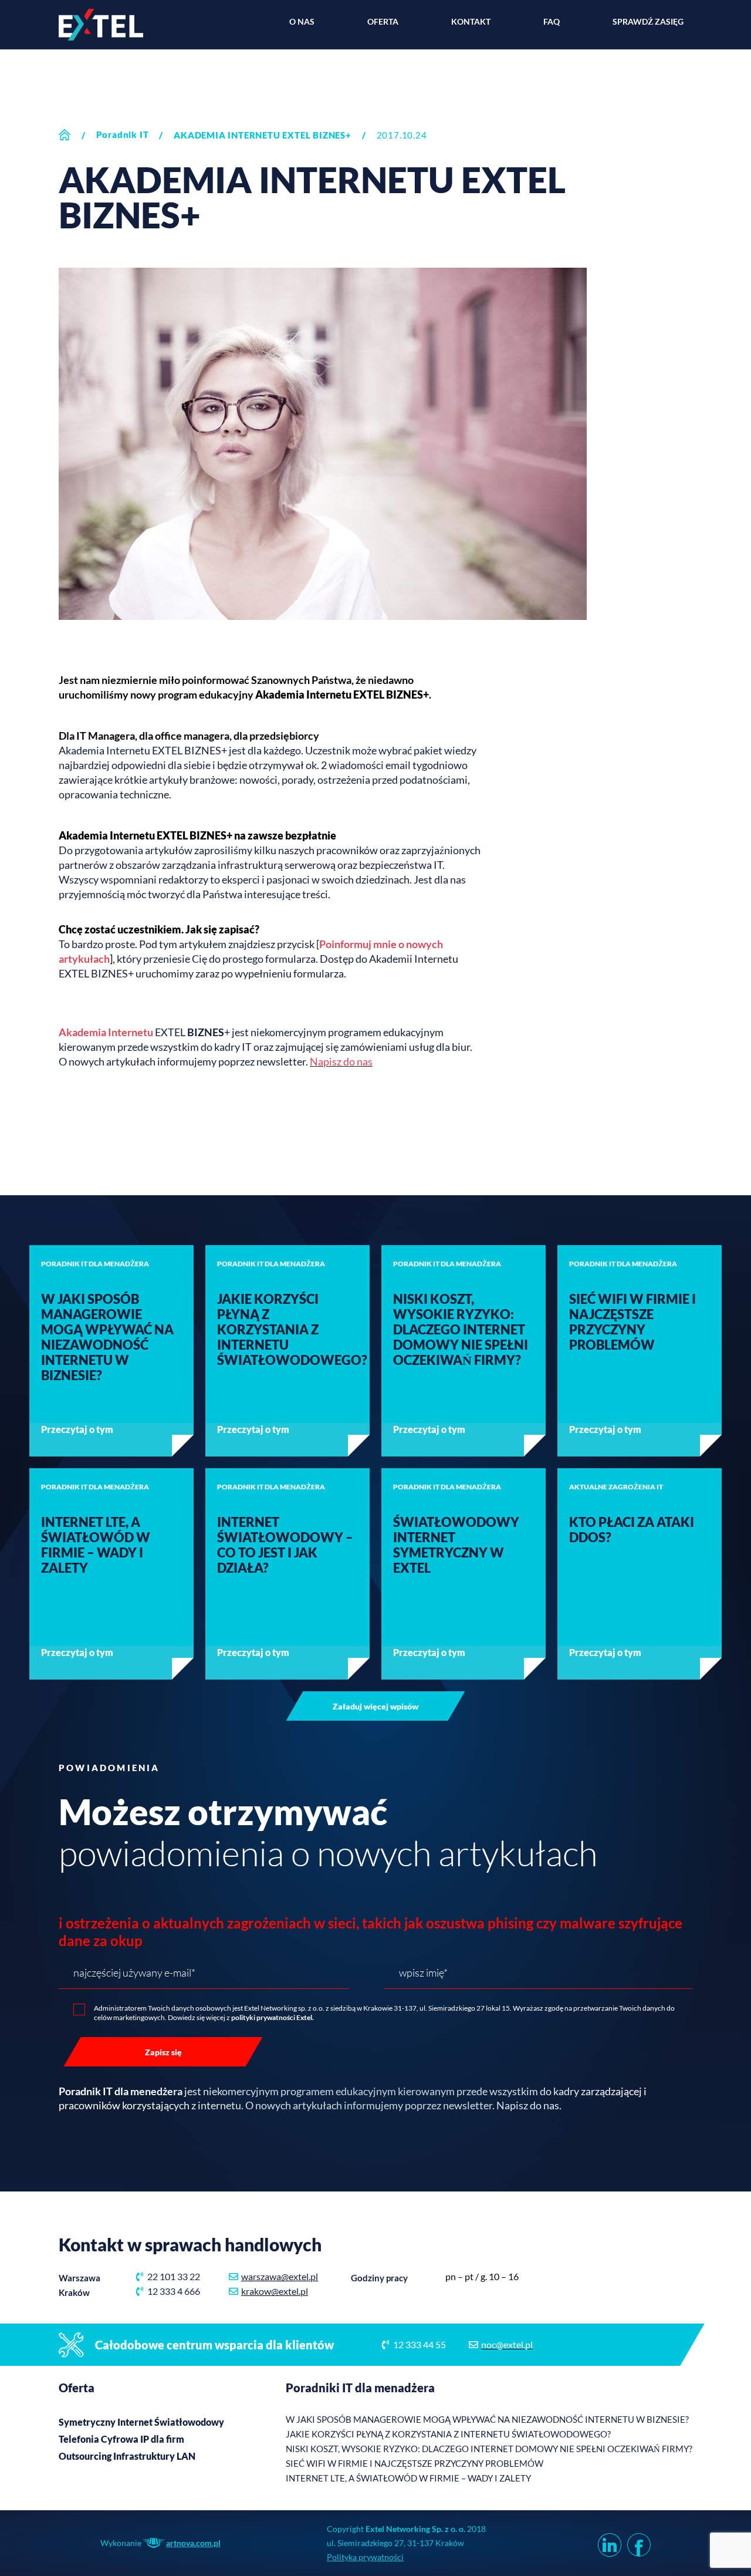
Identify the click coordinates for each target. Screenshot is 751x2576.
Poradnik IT (123, 134)
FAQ (552, 21)
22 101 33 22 (174, 2276)
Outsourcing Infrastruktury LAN (127, 2456)
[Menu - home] (101, 25)
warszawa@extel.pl (280, 2276)
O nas (302, 21)
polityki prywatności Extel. (273, 2017)
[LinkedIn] (607, 2543)
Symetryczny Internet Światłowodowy (141, 2422)
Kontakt (471, 21)
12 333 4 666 (174, 2291)
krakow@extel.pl (275, 2291)
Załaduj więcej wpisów (375, 1706)
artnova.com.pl (193, 2543)
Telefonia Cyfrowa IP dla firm (121, 2439)
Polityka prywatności (365, 2557)
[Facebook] (636, 2543)
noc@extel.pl (507, 2344)
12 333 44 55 (420, 2344)
